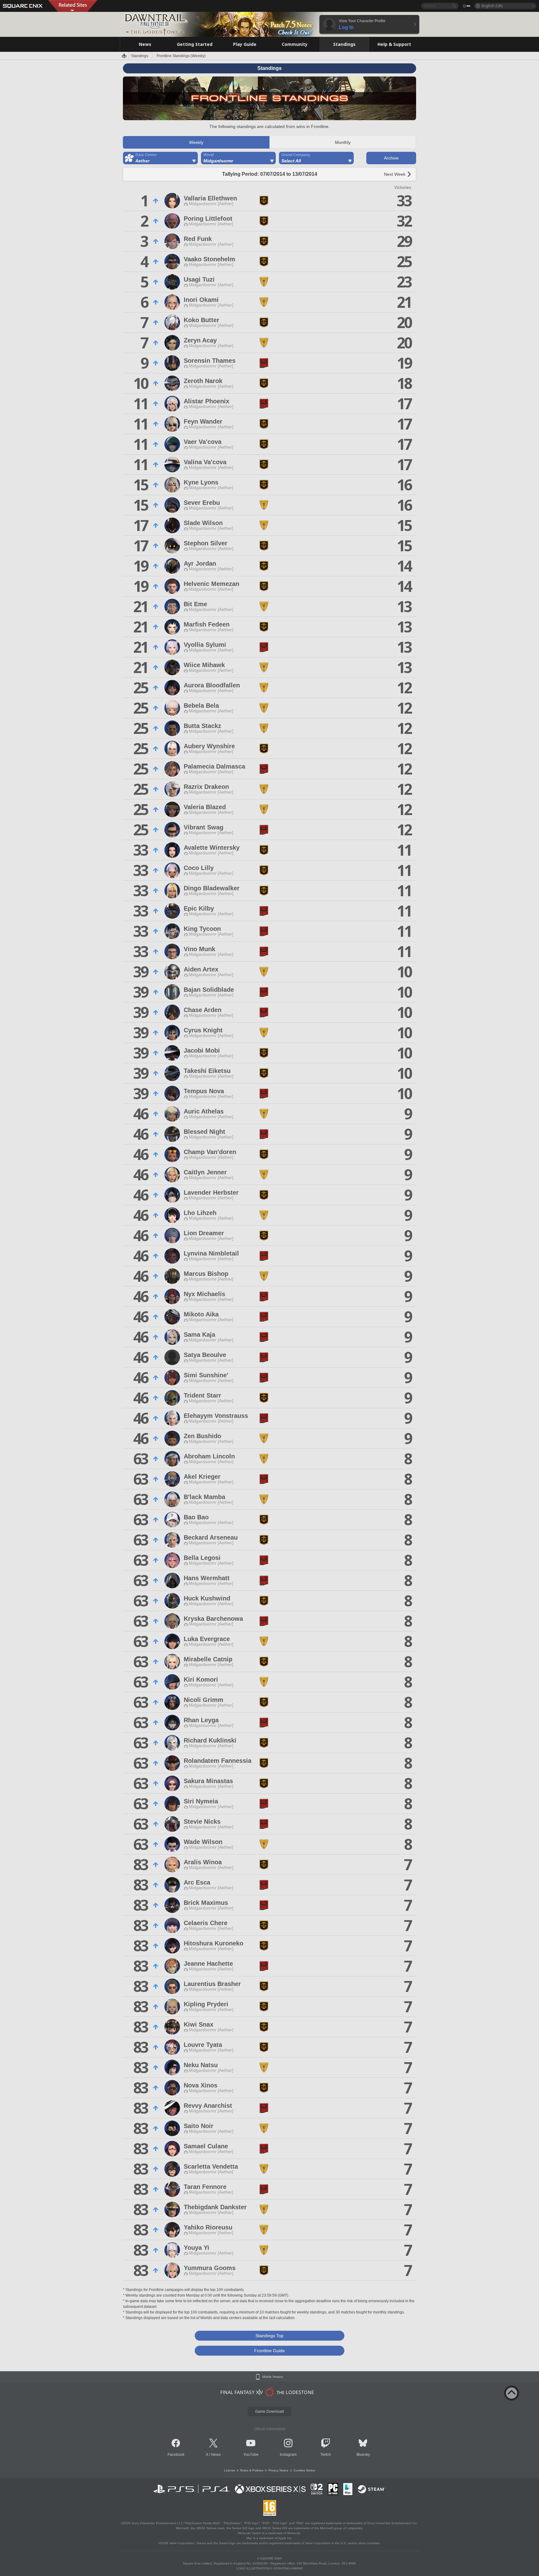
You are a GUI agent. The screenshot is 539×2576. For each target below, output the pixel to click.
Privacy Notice (278, 2470)
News (216, 2455)
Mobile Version (273, 2377)
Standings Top (269, 2336)
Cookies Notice (304, 2470)
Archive (391, 158)
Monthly (343, 142)
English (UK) (492, 6)
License (230, 2470)
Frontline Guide (269, 2351)
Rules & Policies (252, 2470)
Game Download (269, 2411)
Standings (140, 56)
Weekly (196, 142)
